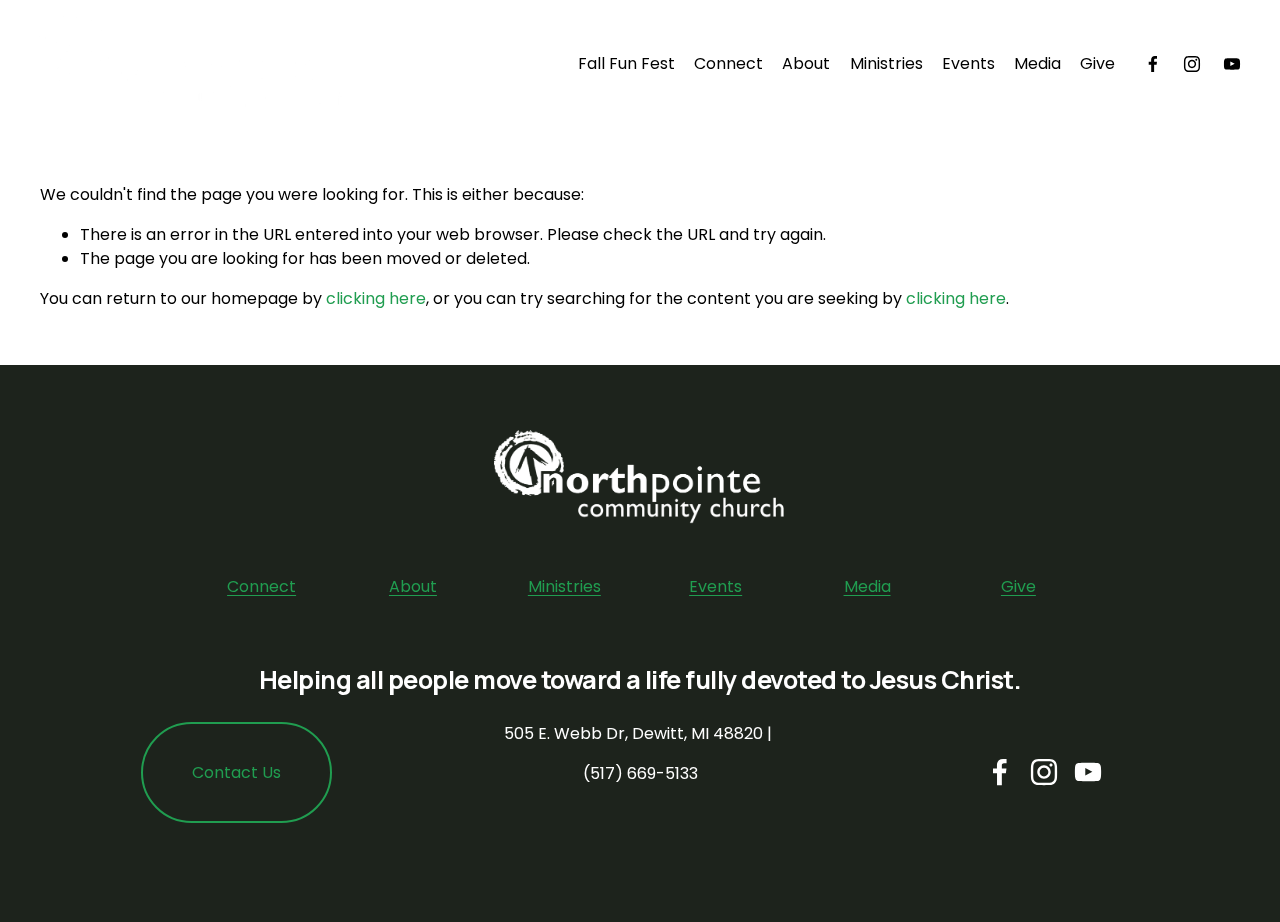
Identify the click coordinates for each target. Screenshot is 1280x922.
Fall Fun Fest (626, 63)
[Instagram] (1192, 64)
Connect (261, 586)
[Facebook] (1153, 64)
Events (968, 63)
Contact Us (236, 772)
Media (1037, 63)
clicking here (376, 298)
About (806, 63)
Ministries (886, 63)
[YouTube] (1232, 64)
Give (1097, 63)
